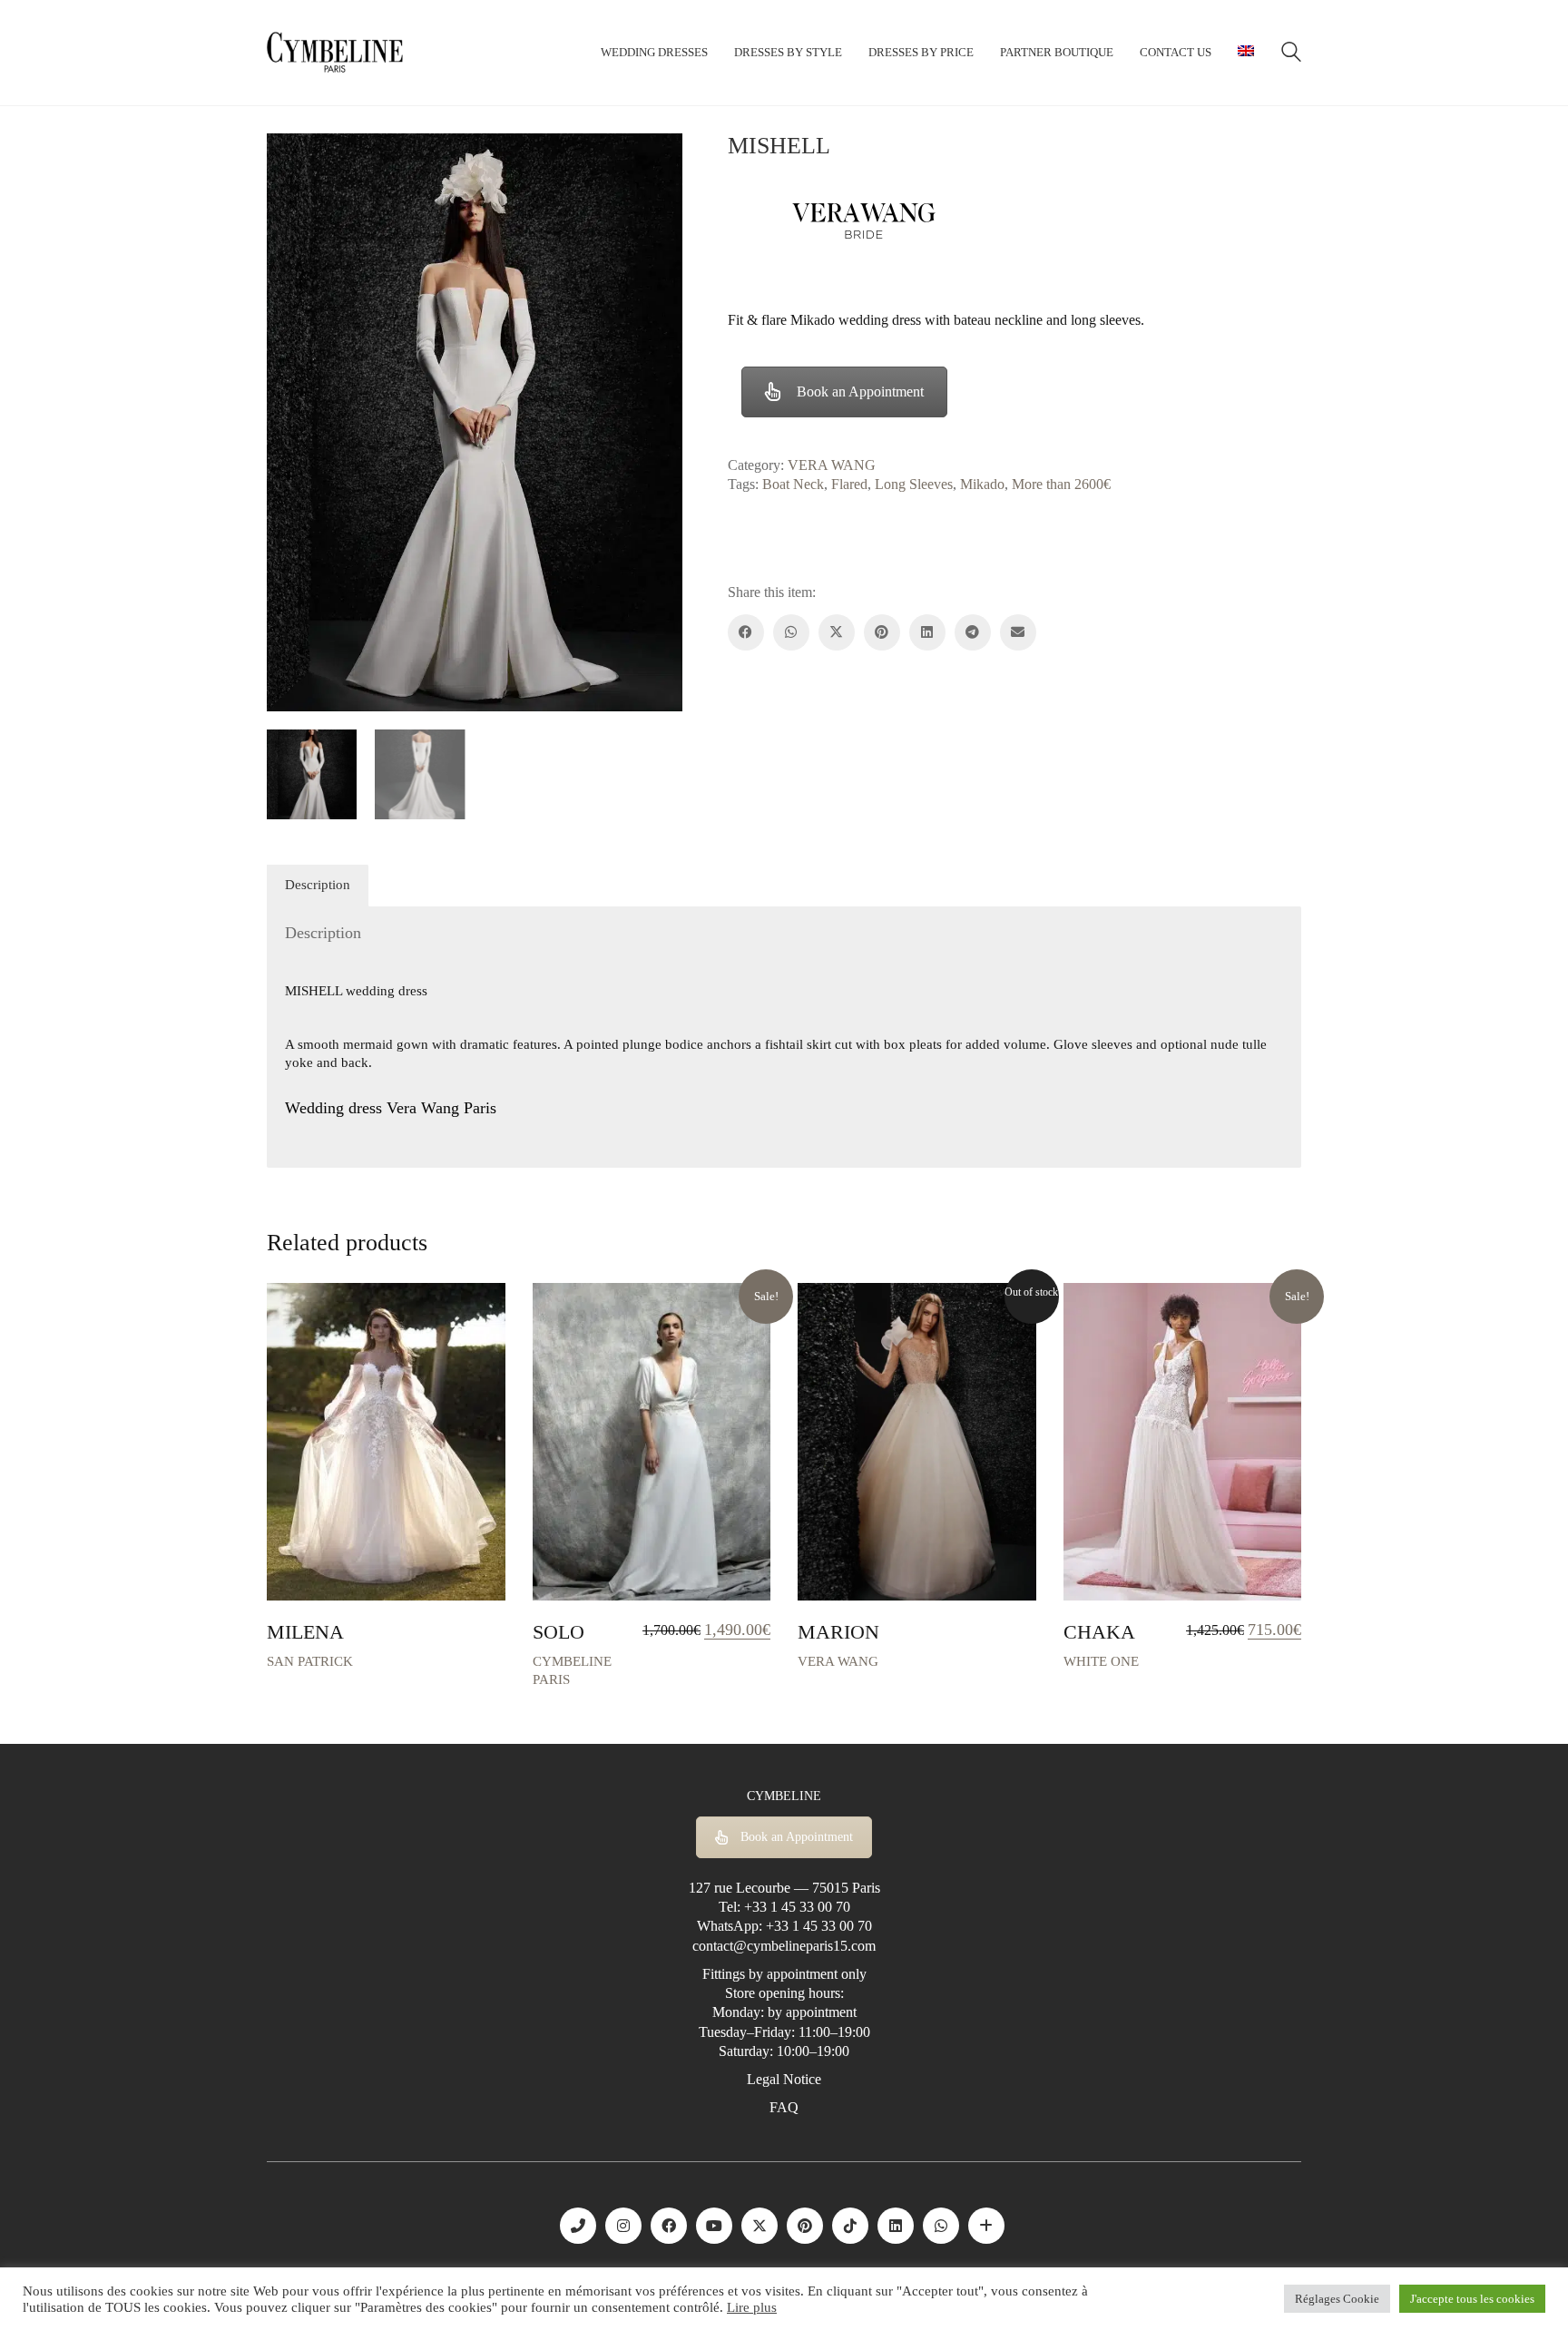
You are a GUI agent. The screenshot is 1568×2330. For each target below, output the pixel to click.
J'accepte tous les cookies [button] (1472, 2299)
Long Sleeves (914, 484)
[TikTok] (850, 2226)
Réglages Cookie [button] (1337, 2299)
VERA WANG (832, 465)
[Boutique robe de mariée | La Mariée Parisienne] (986, 2226)
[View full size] (290, 162)
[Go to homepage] (335, 53)
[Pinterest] (882, 632)
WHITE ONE (1101, 1661)
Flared (849, 484)
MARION (838, 1632)
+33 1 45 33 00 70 (797, 1907)
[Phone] (578, 2226)
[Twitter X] (837, 632)
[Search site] (1291, 54)
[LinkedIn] (927, 632)
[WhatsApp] (791, 632)
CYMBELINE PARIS (572, 1670)
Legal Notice (784, 2079)
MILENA (305, 1632)
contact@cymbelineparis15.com (784, 1946)
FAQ (784, 2107)
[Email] (1018, 632)
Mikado (982, 484)
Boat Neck (793, 484)
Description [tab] (318, 885)
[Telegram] (973, 632)
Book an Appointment (860, 392)
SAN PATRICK (310, 1661)
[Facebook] (746, 632)
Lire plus (752, 2307)
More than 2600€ (1061, 484)
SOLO (559, 1632)
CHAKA (1099, 1632)
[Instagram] (623, 2226)
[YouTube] (714, 2226)
